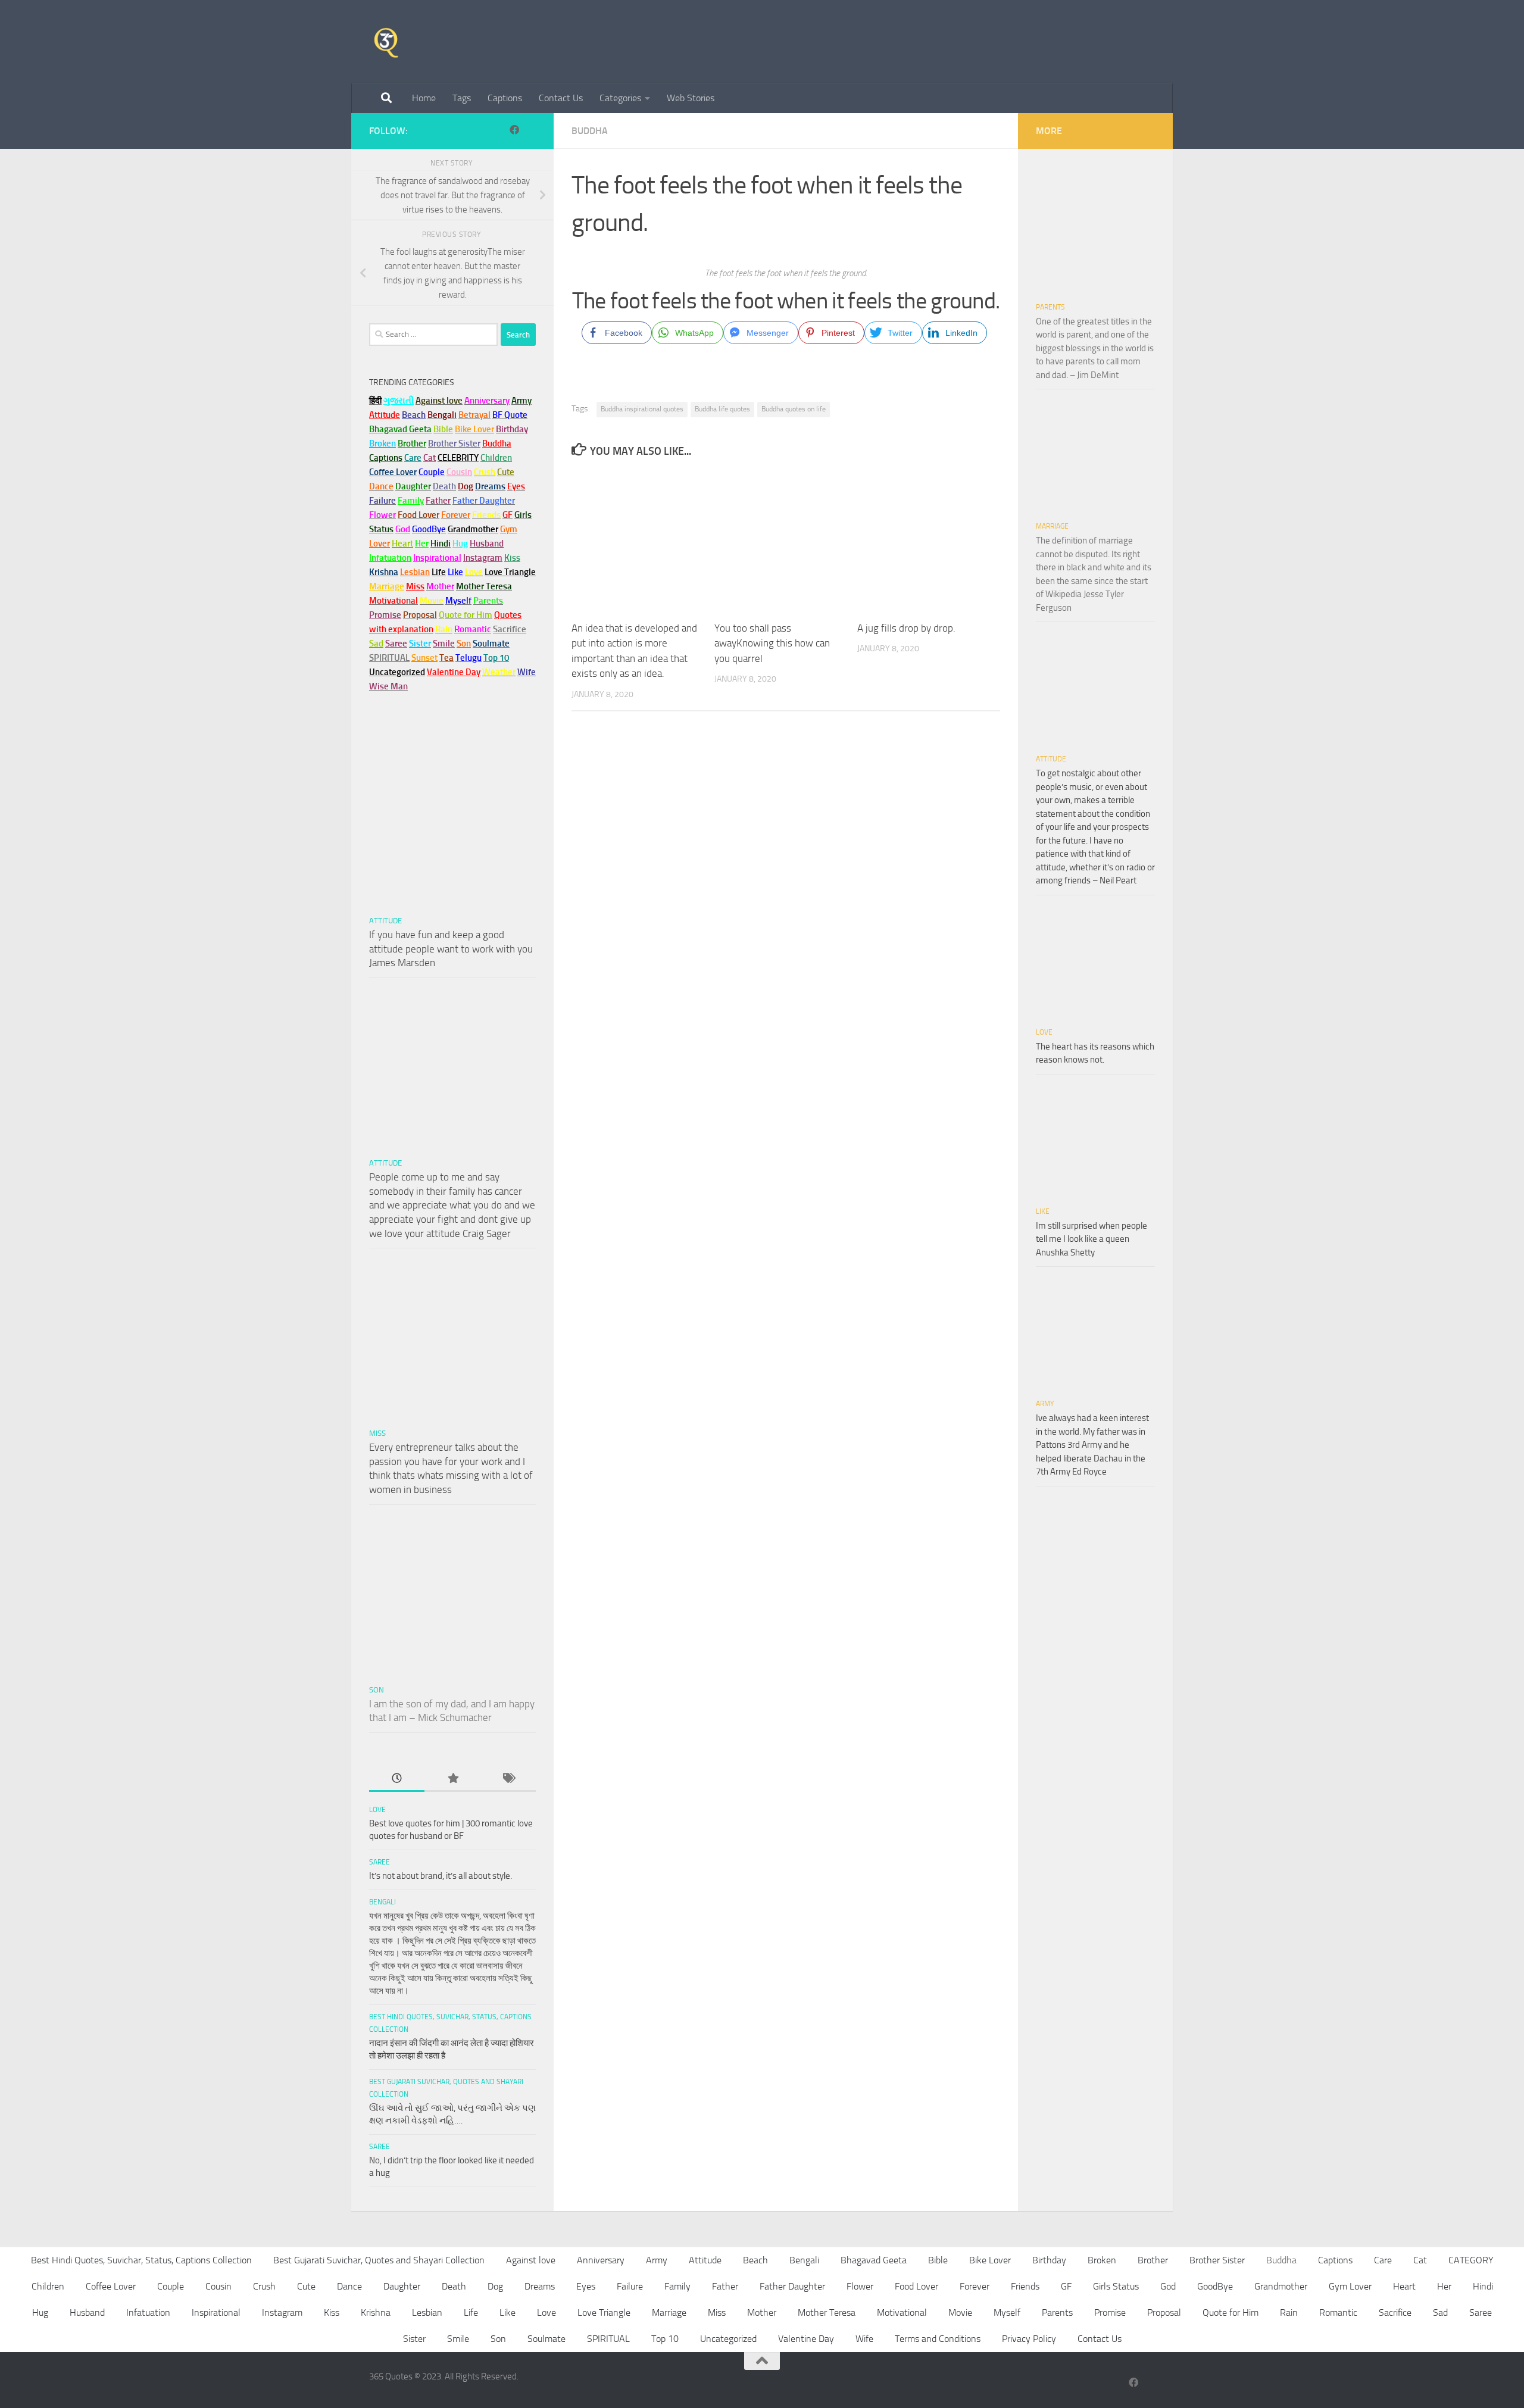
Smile (458, 2339)
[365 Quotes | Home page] (386, 42)
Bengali (382, 1902)
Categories (620, 98)
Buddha (590, 131)
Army (1045, 1404)
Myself (1007, 2312)
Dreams (540, 2286)
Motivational (902, 2312)
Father (725, 2286)
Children (48, 2286)
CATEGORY (1471, 2260)
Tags (462, 98)
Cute (306, 2286)
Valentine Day (454, 672)
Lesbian (427, 2312)
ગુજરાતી (399, 401)
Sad (1440, 2312)
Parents (1050, 307)
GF (1066, 2286)
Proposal (1164, 2312)
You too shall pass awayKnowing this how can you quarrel (772, 643)
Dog (495, 2286)
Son (377, 1690)
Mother (762, 2312)
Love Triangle (604, 2312)
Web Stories (691, 98)
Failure (630, 2286)
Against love (531, 2260)
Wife (864, 2339)
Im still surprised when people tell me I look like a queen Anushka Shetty (1092, 1239)
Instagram (483, 558)
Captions (505, 98)
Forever (975, 2286)
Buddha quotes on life (794, 409)
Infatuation (148, 2312)
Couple (171, 2286)
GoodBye (1215, 2286)
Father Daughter (792, 2286)
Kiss (332, 2312)
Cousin (218, 2286)
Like (1043, 1211)
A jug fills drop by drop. (906, 628)
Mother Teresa (827, 2312)
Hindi (1483, 2286)
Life (471, 2312)
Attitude (385, 415)
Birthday (512, 429)
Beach (414, 415)
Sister (414, 2339)
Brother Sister (1217, 2260)
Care (1383, 2260)
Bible (938, 2260)
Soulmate (546, 2339)
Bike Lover (990, 2260)
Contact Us (561, 98)
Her (422, 544)
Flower (860, 2286)
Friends (1025, 2286)
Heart (1404, 2286)
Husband (487, 544)
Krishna (376, 2312)
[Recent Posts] (397, 1779)
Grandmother (1281, 2286)
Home (424, 98)
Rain (1289, 2312)
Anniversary (601, 2260)
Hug (460, 544)
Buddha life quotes (722, 409)
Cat (1420, 2260)
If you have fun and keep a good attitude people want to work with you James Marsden (451, 949)
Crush (264, 2286)
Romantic (1338, 2312)
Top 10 (665, 2339)
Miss (415, 586)
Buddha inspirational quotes (642, 409)
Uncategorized (728, 2339)
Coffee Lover (111, 2286)
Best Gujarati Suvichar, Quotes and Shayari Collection (379, 2260)
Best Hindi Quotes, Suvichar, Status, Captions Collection (141, 2260)
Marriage (387, 586)
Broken (1102, 2260)
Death (454, 2286)
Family (411, 501)
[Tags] (508, 1779)
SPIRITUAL (389, 658)
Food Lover (916, 2286)
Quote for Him (1231, 2312)
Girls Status (1116, 2286)
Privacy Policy (1029, 2339)
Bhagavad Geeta (874, 2260)
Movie (960, 2312)
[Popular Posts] (452, 1779)
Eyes (586, 2286)
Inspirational (216, 2312)
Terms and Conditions (938, 2339)
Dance (349, 2286)
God (1168, 2286)
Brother (1153, 2260)
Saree (380, 1862)
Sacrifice (510, 629)
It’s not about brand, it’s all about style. (441, 1876)
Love (377, 1810)
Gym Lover (1350, 2286)
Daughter (402, 2286)
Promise (385, 615)
